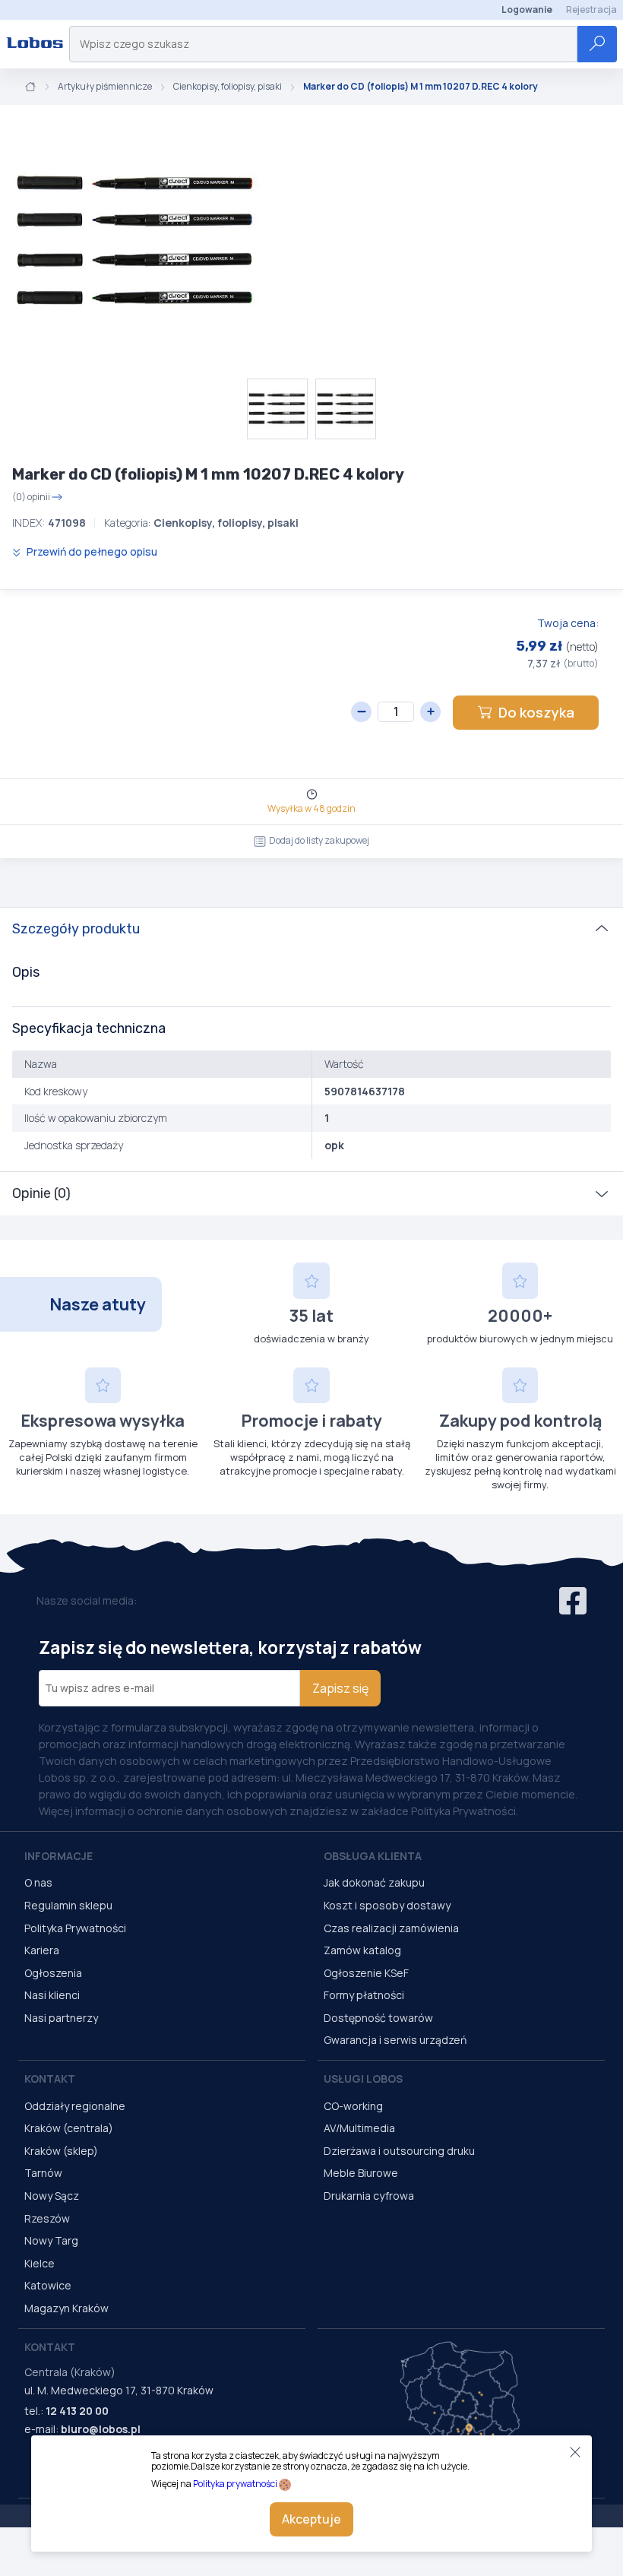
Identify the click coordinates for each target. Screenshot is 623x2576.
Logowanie (527, 10)
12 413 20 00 (77, 2411)
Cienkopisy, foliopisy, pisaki (228, 87)
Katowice (48, 2285)
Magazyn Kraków (66, 2308)
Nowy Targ (51, 2240)
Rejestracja (591, 10)
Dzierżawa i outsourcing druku (399, 2151)
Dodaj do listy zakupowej (319, 840)
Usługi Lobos (363, 2079)
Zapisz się (340, 1688)
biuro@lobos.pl (101, 2429)
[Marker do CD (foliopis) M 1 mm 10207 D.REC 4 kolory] (137, 242)
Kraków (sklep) (61, 2151)
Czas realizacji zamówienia (391, 1928)
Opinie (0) (41, 1193)
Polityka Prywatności (75, 1928)
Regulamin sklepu (68, 1905)
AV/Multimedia (359, 2128)
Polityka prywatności (235, 2484)
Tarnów (43, 2173)
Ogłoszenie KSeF (366, 1973)
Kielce (40, 2263)
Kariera (42, 1950)
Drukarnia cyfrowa (369, 2196)
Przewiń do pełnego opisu (91, 551)
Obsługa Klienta (373, 1856)
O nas (38, 1882)
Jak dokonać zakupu (374, 1882)
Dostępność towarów (378, 2018)
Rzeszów (47, 2218)
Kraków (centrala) (69, 2128)
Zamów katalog (362, 1950)
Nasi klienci (52, 1995)
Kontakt (50, 2079)
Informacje (59, 1856)
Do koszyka (536, 712)
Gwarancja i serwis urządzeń (395, 2040)
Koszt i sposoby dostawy (387, 1905)
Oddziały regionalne (75, 2106)
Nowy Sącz (52, 2196)
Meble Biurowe (361, 2173)
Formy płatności (364, 1995)
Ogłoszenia (53, 1973)
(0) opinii (31, 497)
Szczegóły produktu (76, 929)
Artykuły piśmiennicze (105, 87)
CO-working (353, 2106)
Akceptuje (311, 2519)
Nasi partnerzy (61, 2018)
